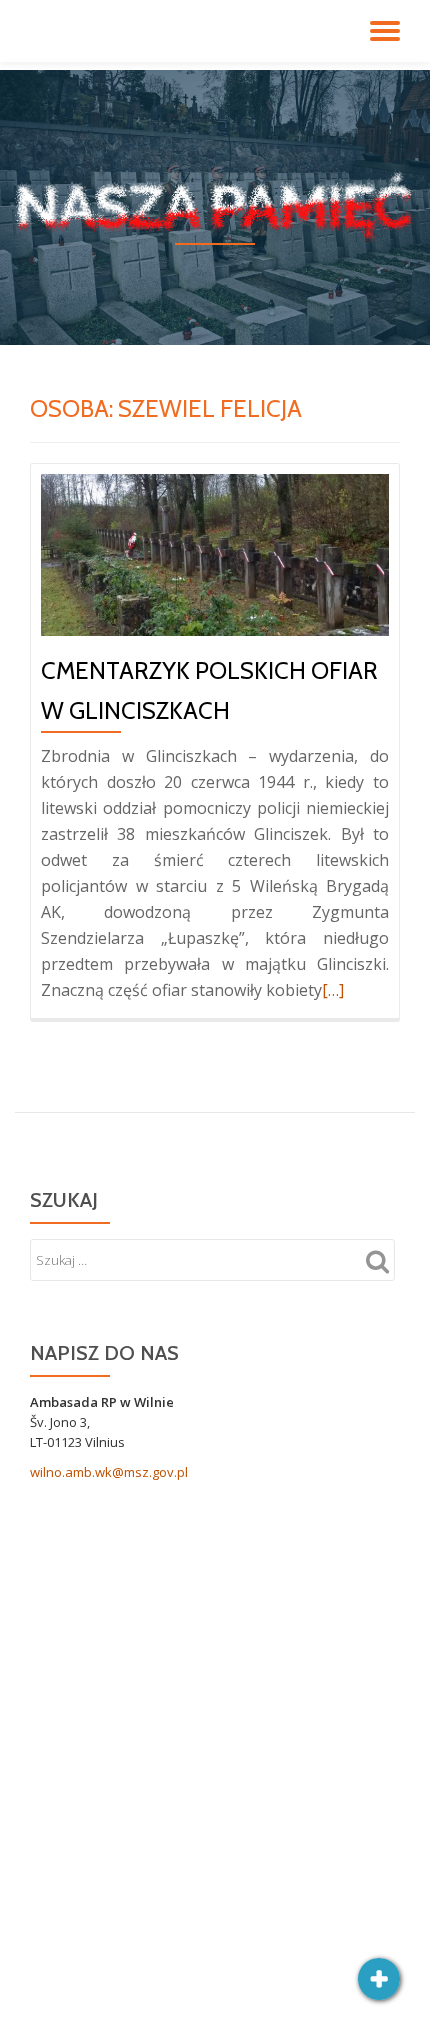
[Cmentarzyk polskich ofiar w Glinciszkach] (215, 553)
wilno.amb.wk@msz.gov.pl (109, 1472)
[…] (333, 990)
